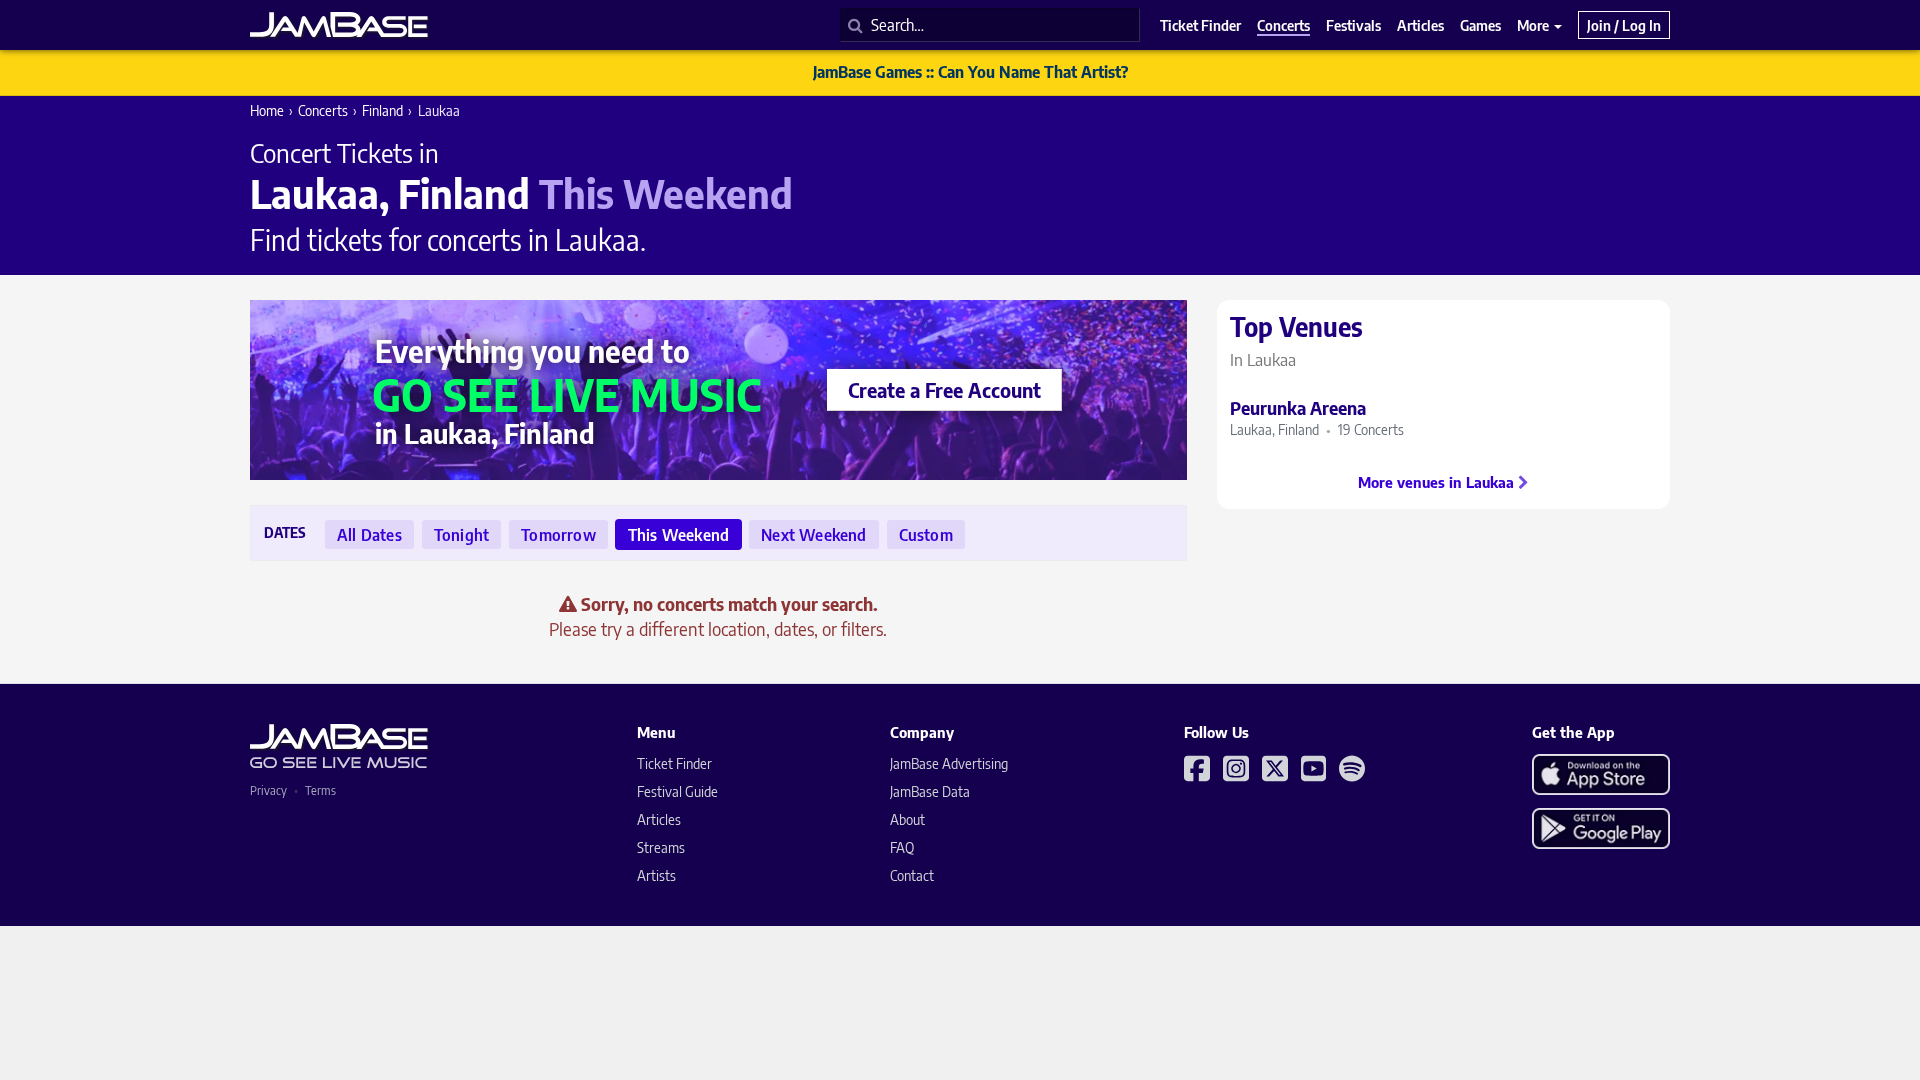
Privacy (268, 790)
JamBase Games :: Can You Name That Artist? (970, 72)
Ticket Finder (674, 763)
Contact (912, 875)
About (907, 819)
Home (267, 110)
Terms (320, 790)
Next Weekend (813, 535)
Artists (656, 875)
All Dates (369, 535)
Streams (661, 847)
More (1534, 25)
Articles (659, 819)
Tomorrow (558, 535)
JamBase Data (930, 791)
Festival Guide (677, 791)
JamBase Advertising (949, 763)
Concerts (323, 110)
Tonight (461, 535)
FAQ (902, 847)
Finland (382, 110)
